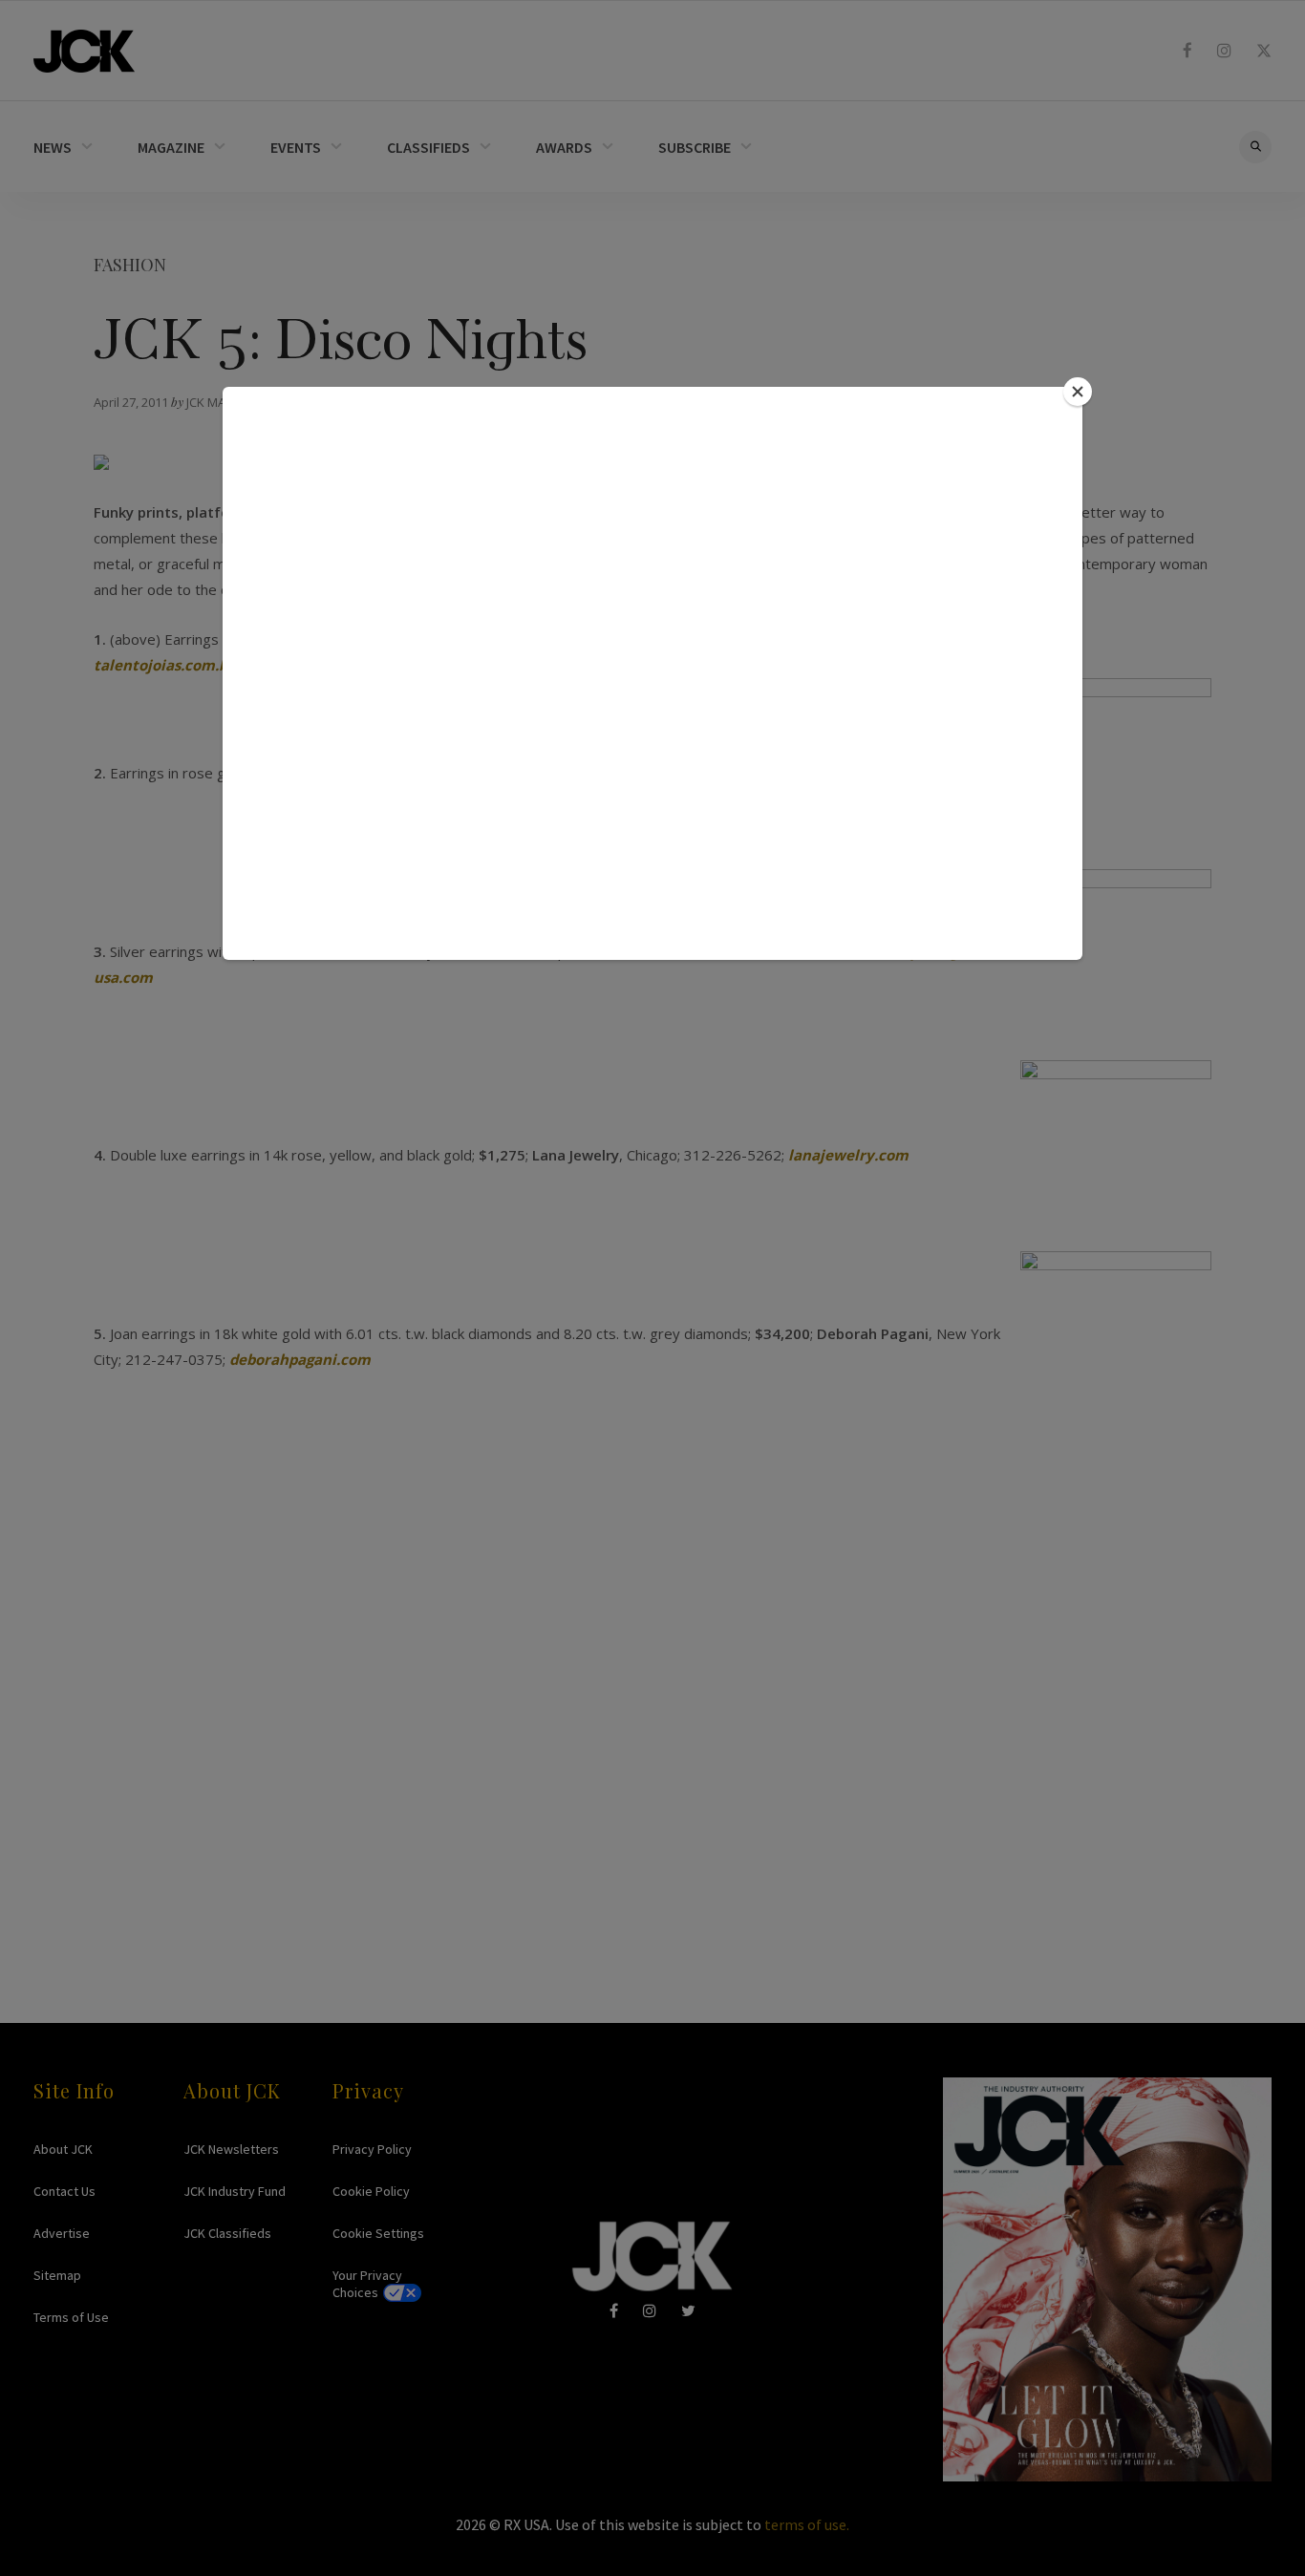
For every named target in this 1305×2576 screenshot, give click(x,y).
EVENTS (296, 147)
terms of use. (807, 2524)
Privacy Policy (372, 2149)
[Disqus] (652, 1681)
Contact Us (64, 2191)
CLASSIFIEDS (428, 147)
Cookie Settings (378, 2233)
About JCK (63, 2149)
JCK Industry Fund (235, 2191)
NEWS (53, 147)
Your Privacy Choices (367, 2284)
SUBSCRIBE (695, 147)
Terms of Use (71, 2317)
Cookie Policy (371, 2191)
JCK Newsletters (231, 2149)
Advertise (62, 2233)
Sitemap (57, 2275)
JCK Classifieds (227, 2233)
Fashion (130, 265)
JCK (84, 51)
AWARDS (564, 147)
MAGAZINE (171, 147)
